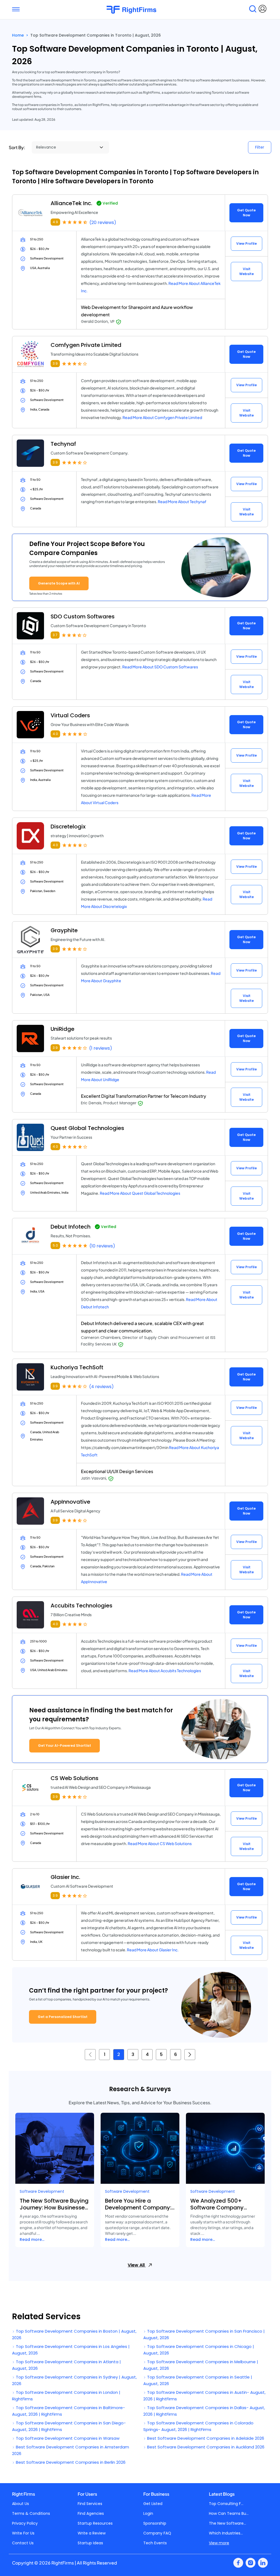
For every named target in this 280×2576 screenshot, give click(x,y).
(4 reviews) (101, 1387)
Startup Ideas (90, 2543)
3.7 (55, 635)
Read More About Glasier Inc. (153, 1950)
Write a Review (92, 2533)
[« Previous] (90, 2055)
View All (137, 2265)
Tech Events (155, 2543)
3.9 (55, 363)
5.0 (55, 1245)
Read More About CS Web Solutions (160, 1843)
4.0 (55, 734)
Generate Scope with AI (59, 583)
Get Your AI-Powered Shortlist (65, 1746)
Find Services (90, 2504)
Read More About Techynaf (182, 501)
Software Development (42, 2191)
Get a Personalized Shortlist (63, 2017)
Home (18, 35)
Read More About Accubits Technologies (165, 1671)
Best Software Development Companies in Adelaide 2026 (205, 2438)
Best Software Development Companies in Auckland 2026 (205, 2447)
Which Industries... (226, 2533)
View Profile (247, 244)
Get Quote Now (246, 213)
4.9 (55, 222)
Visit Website (247, 271)
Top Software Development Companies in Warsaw (67, 2438)
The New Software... (227, 2523)
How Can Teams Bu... (229, 2513)
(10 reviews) (102, 1246)
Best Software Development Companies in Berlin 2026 (70, 2462)
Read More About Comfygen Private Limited (162, 417)
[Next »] (190, 2055)
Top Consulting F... (226, 2504)
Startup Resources (95, 2523)
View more (219, 2543)
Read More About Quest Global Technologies (140, 1193)
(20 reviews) (103, 222)
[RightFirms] (137, 10)
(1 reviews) (101, 1048)
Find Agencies (91, 2513)
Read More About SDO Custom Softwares (160, 667)
